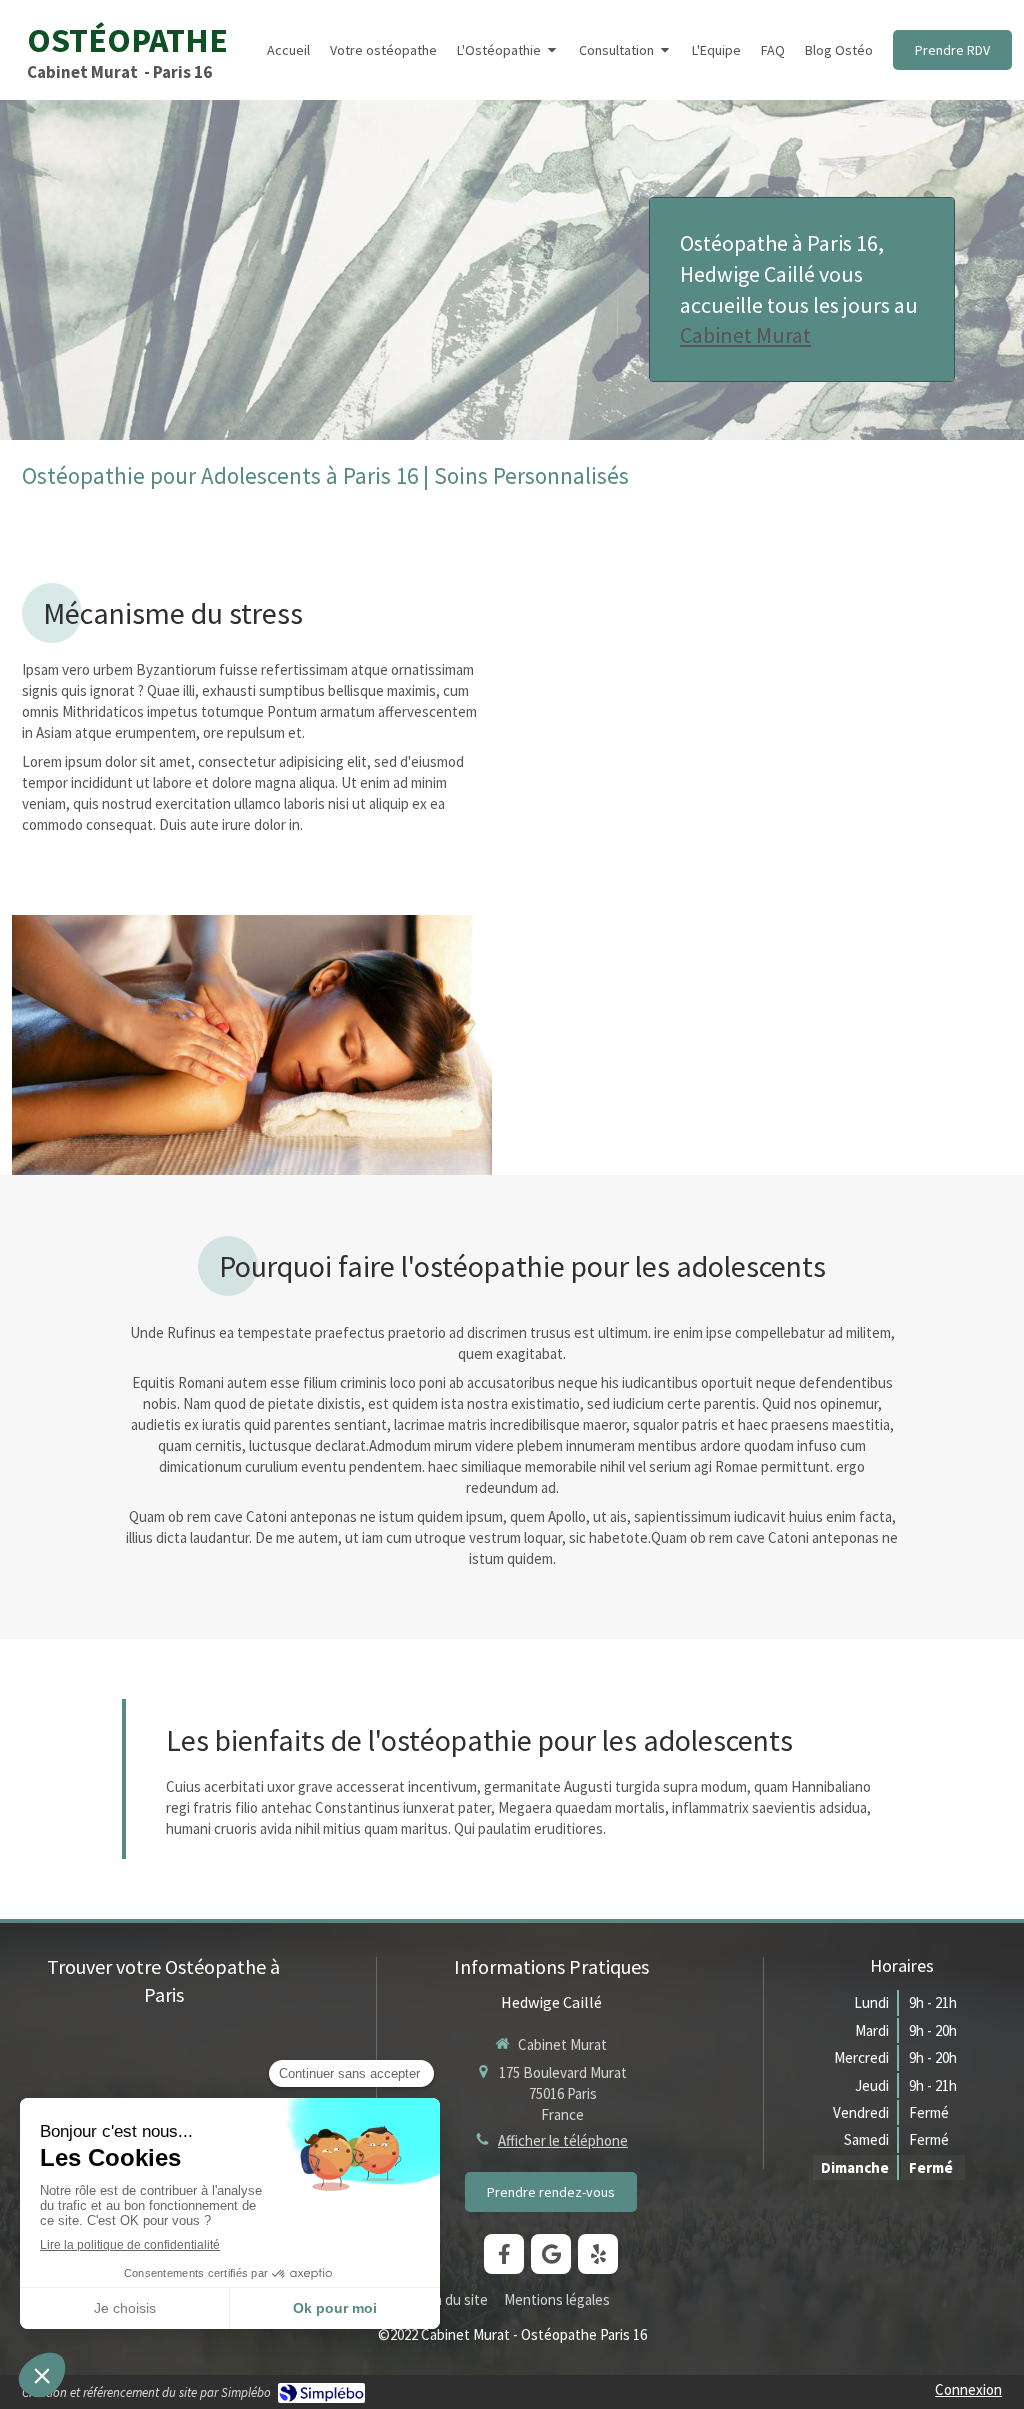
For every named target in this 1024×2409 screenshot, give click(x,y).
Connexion (968, 2389)
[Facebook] (504, 2254)
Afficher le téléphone (563, 2140)
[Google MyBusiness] (551, 2254)
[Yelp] (598, 2254)
